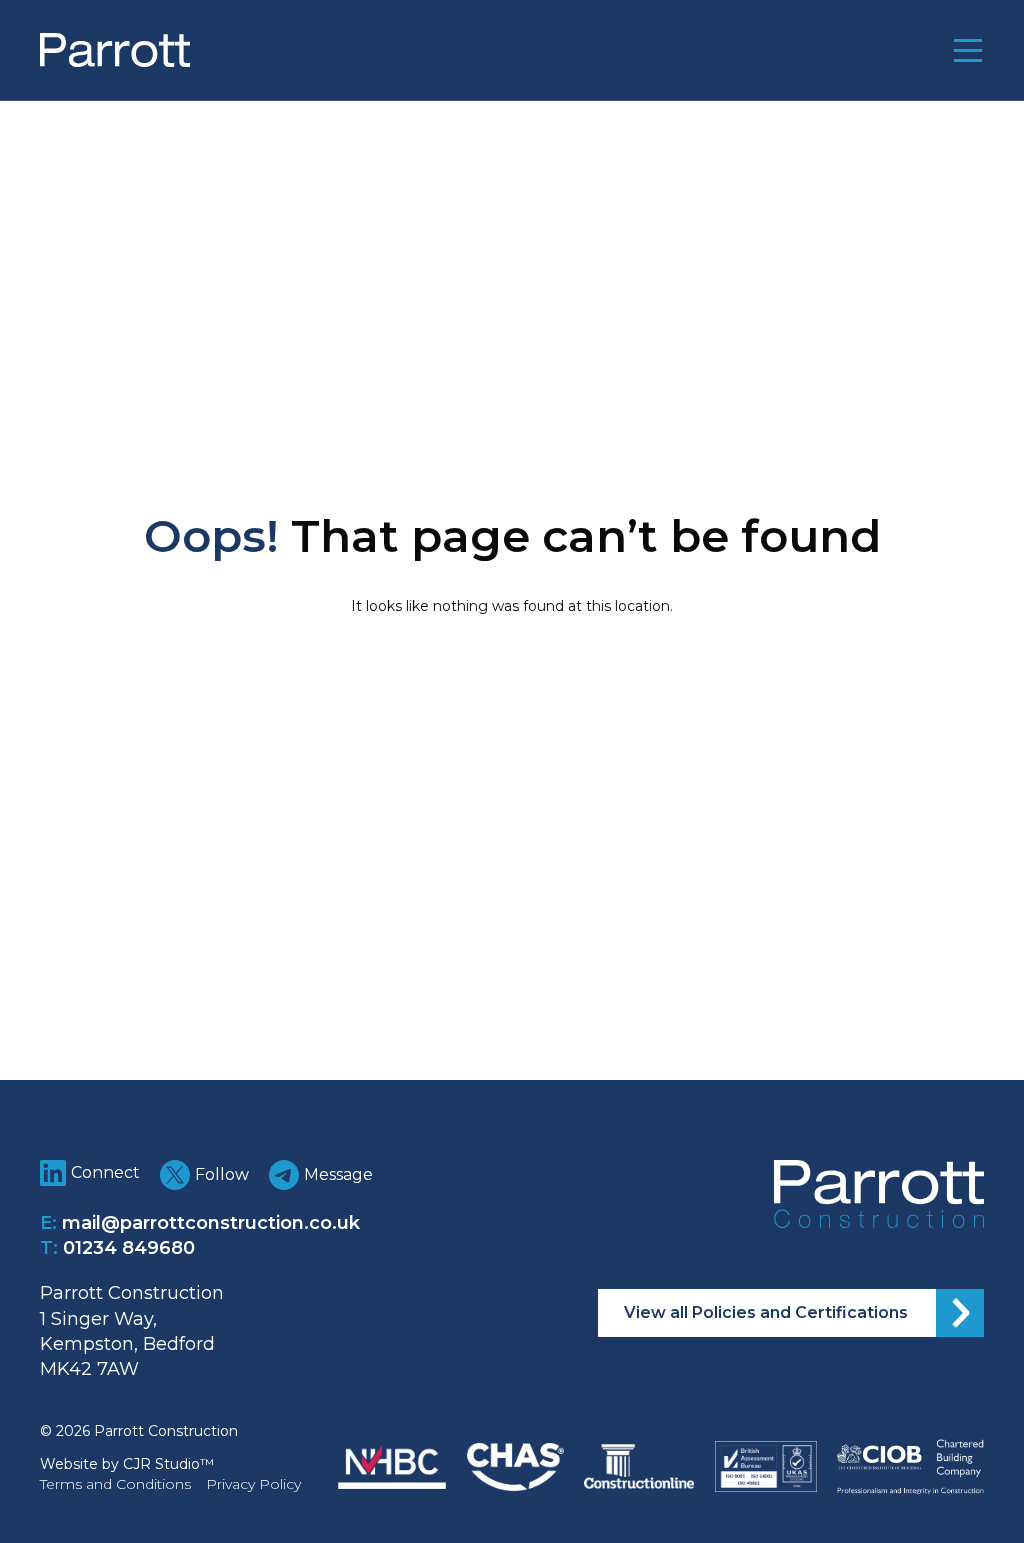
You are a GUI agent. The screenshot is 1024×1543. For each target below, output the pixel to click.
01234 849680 (129, 1248)
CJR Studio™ (168, 1464)
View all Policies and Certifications (766, 1312)
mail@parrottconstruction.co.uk (211, 1223)
